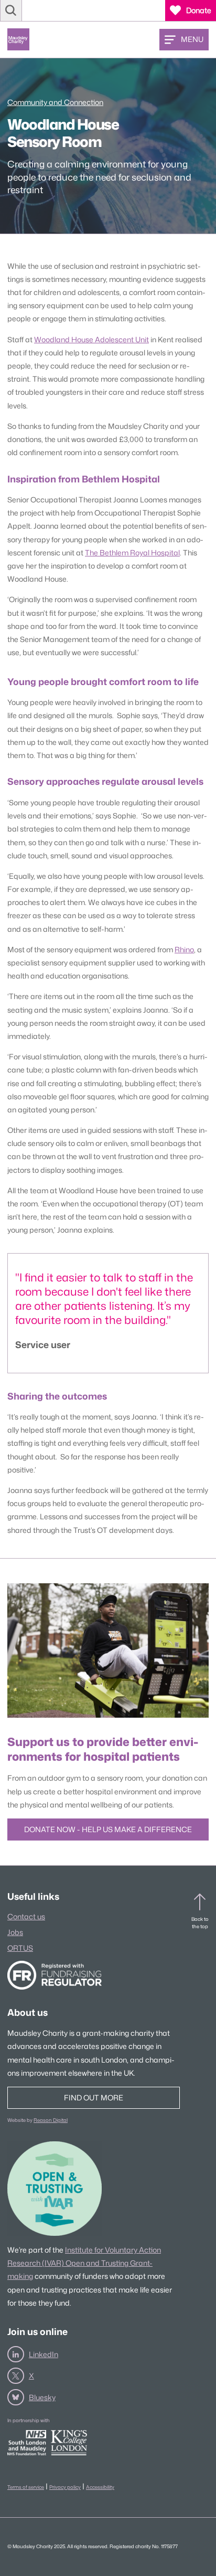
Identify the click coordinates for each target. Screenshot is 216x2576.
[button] (11, 10)
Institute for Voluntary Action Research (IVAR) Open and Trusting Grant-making (84, 2263)
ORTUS (20, 1948)
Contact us (26, 1916)
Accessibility (100, 2487)
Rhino (184, 949)
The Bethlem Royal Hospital (132, 553)
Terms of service (26, 2487)
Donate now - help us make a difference (108, 1829)
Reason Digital (51, 2120)
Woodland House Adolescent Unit (91, 339)
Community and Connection (55, 102)
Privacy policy (65, 2487)
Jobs (15, 1932)
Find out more (94, 2097)
